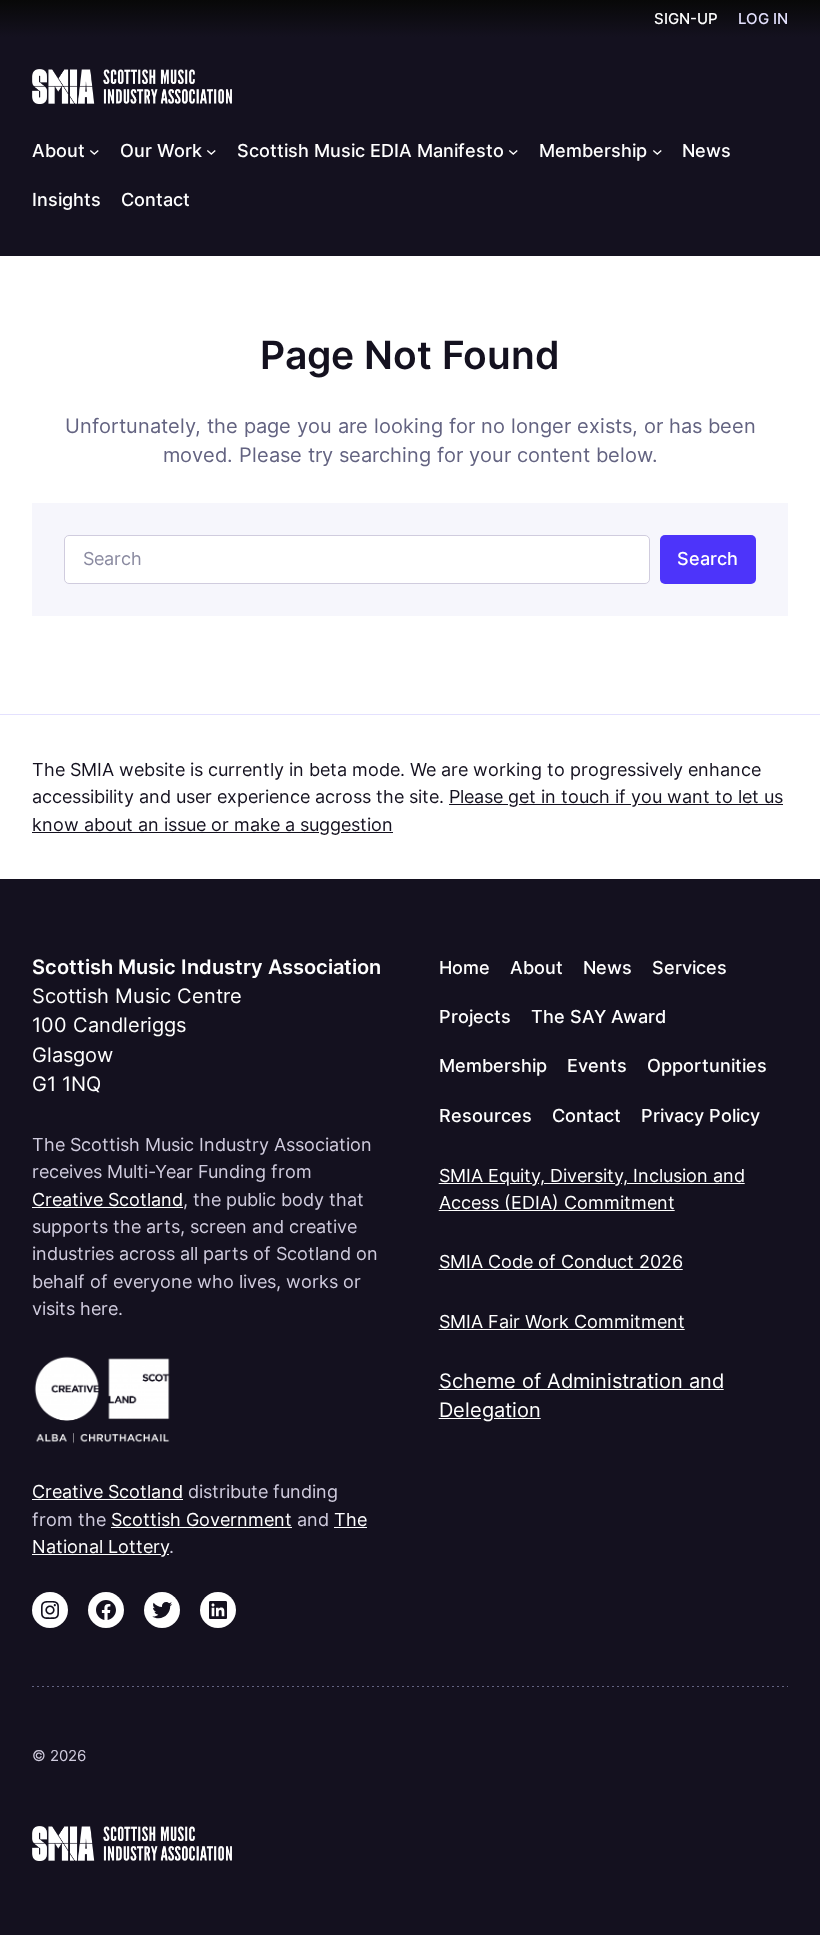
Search (707, 558)
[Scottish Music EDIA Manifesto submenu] (513, 151)
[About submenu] (94, 151)
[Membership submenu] (657, 151)
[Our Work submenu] (211, 151)
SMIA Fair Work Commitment (562, 1321)
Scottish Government (201, 1519)
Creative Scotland (107, 1199)
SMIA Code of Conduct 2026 (561, 1261)
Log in (763, 18)
